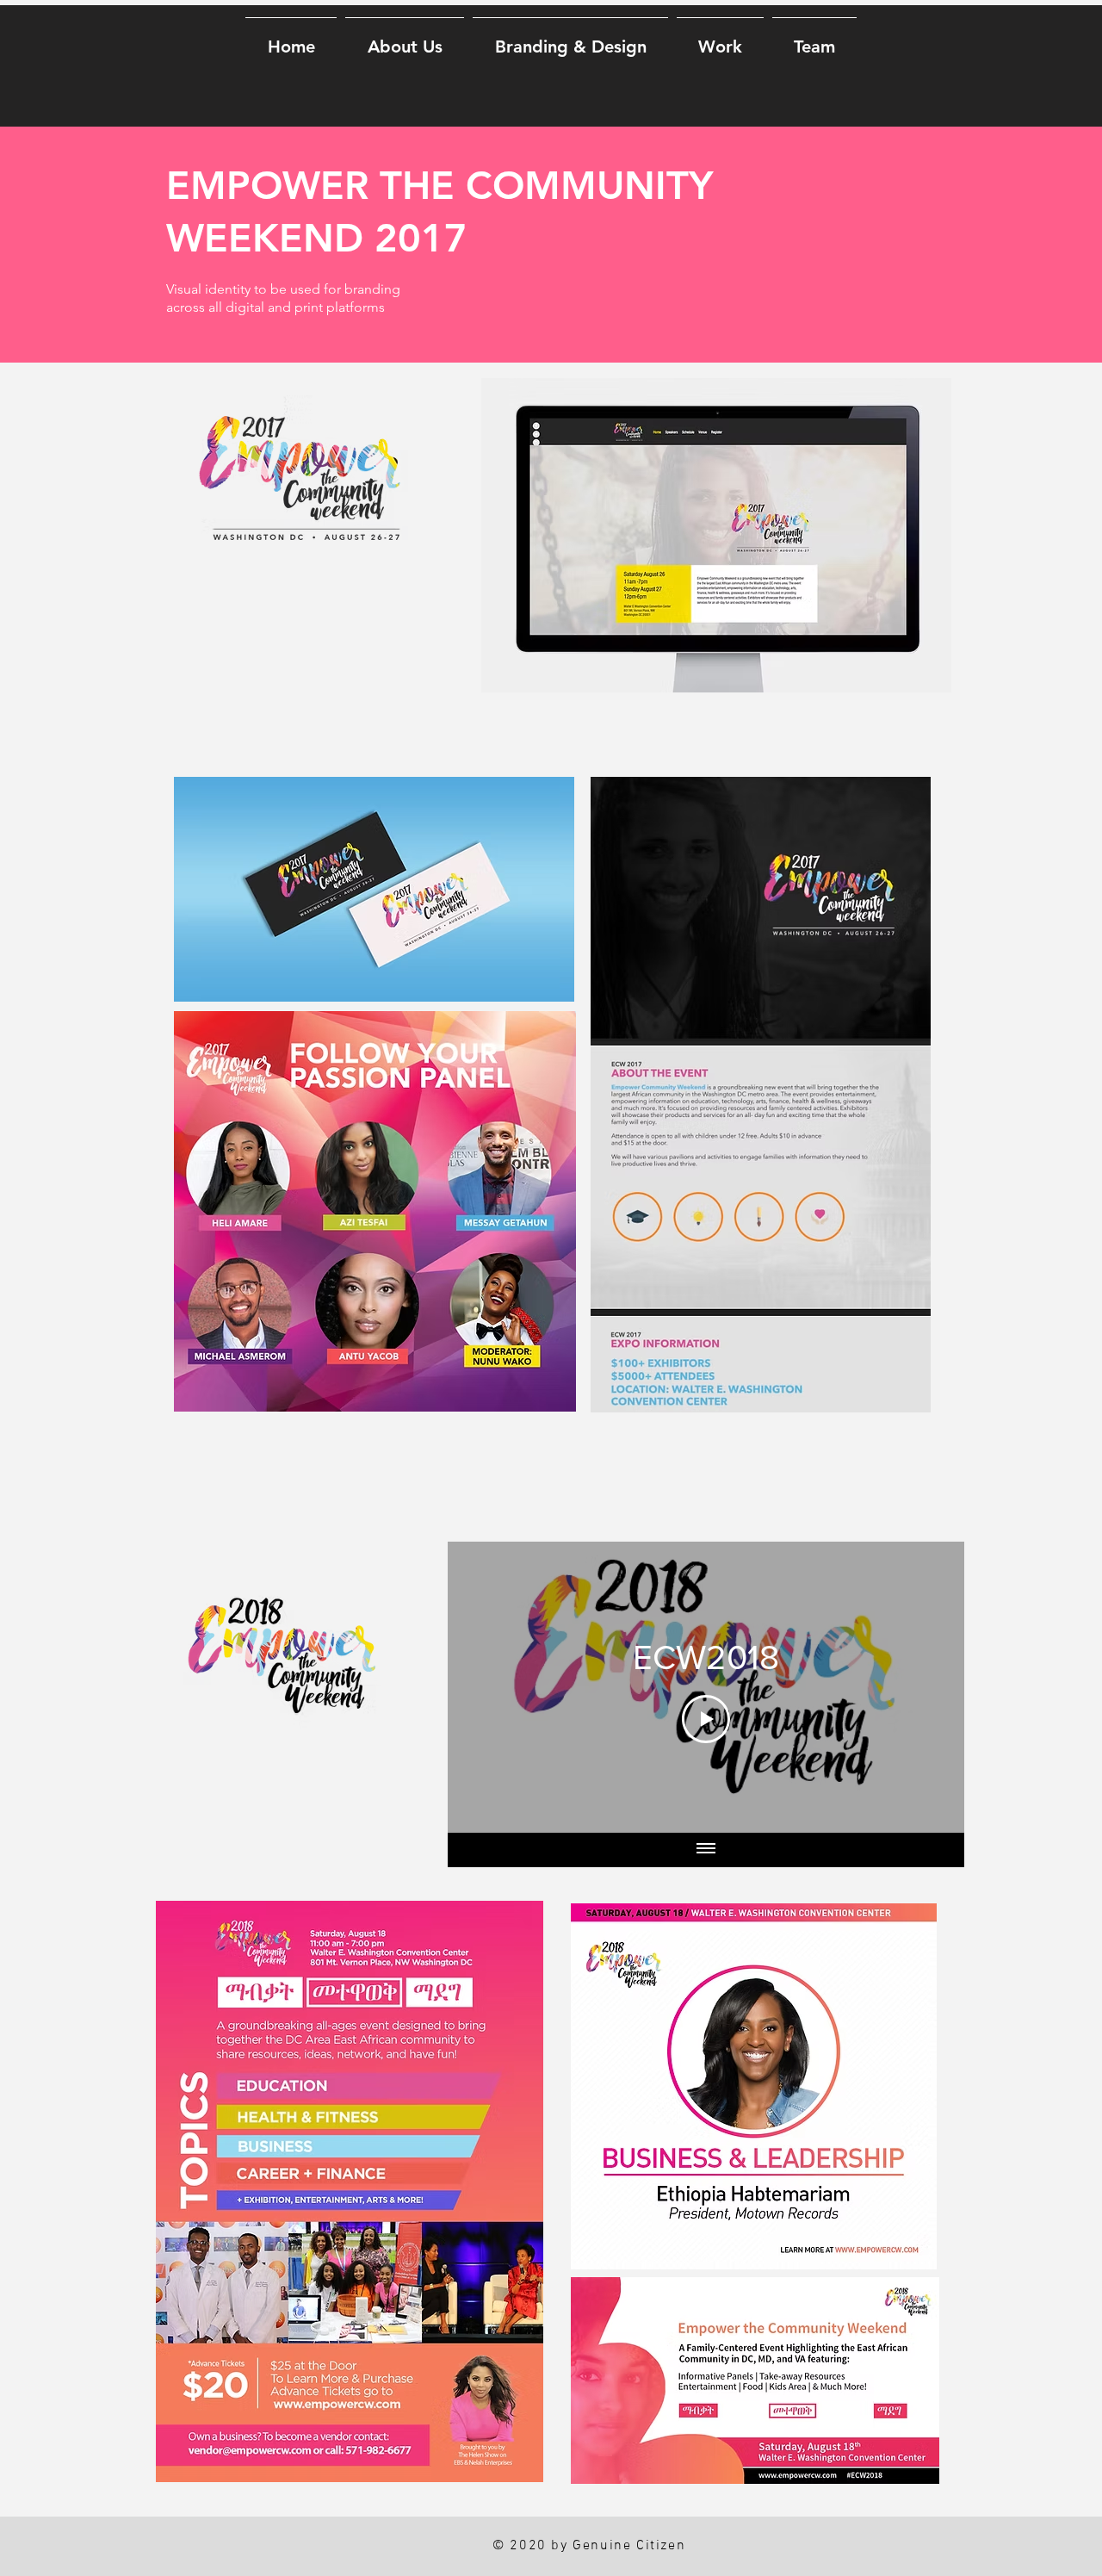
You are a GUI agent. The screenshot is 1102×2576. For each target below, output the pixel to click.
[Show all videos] (706, 1850)
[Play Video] (706, 1719)
